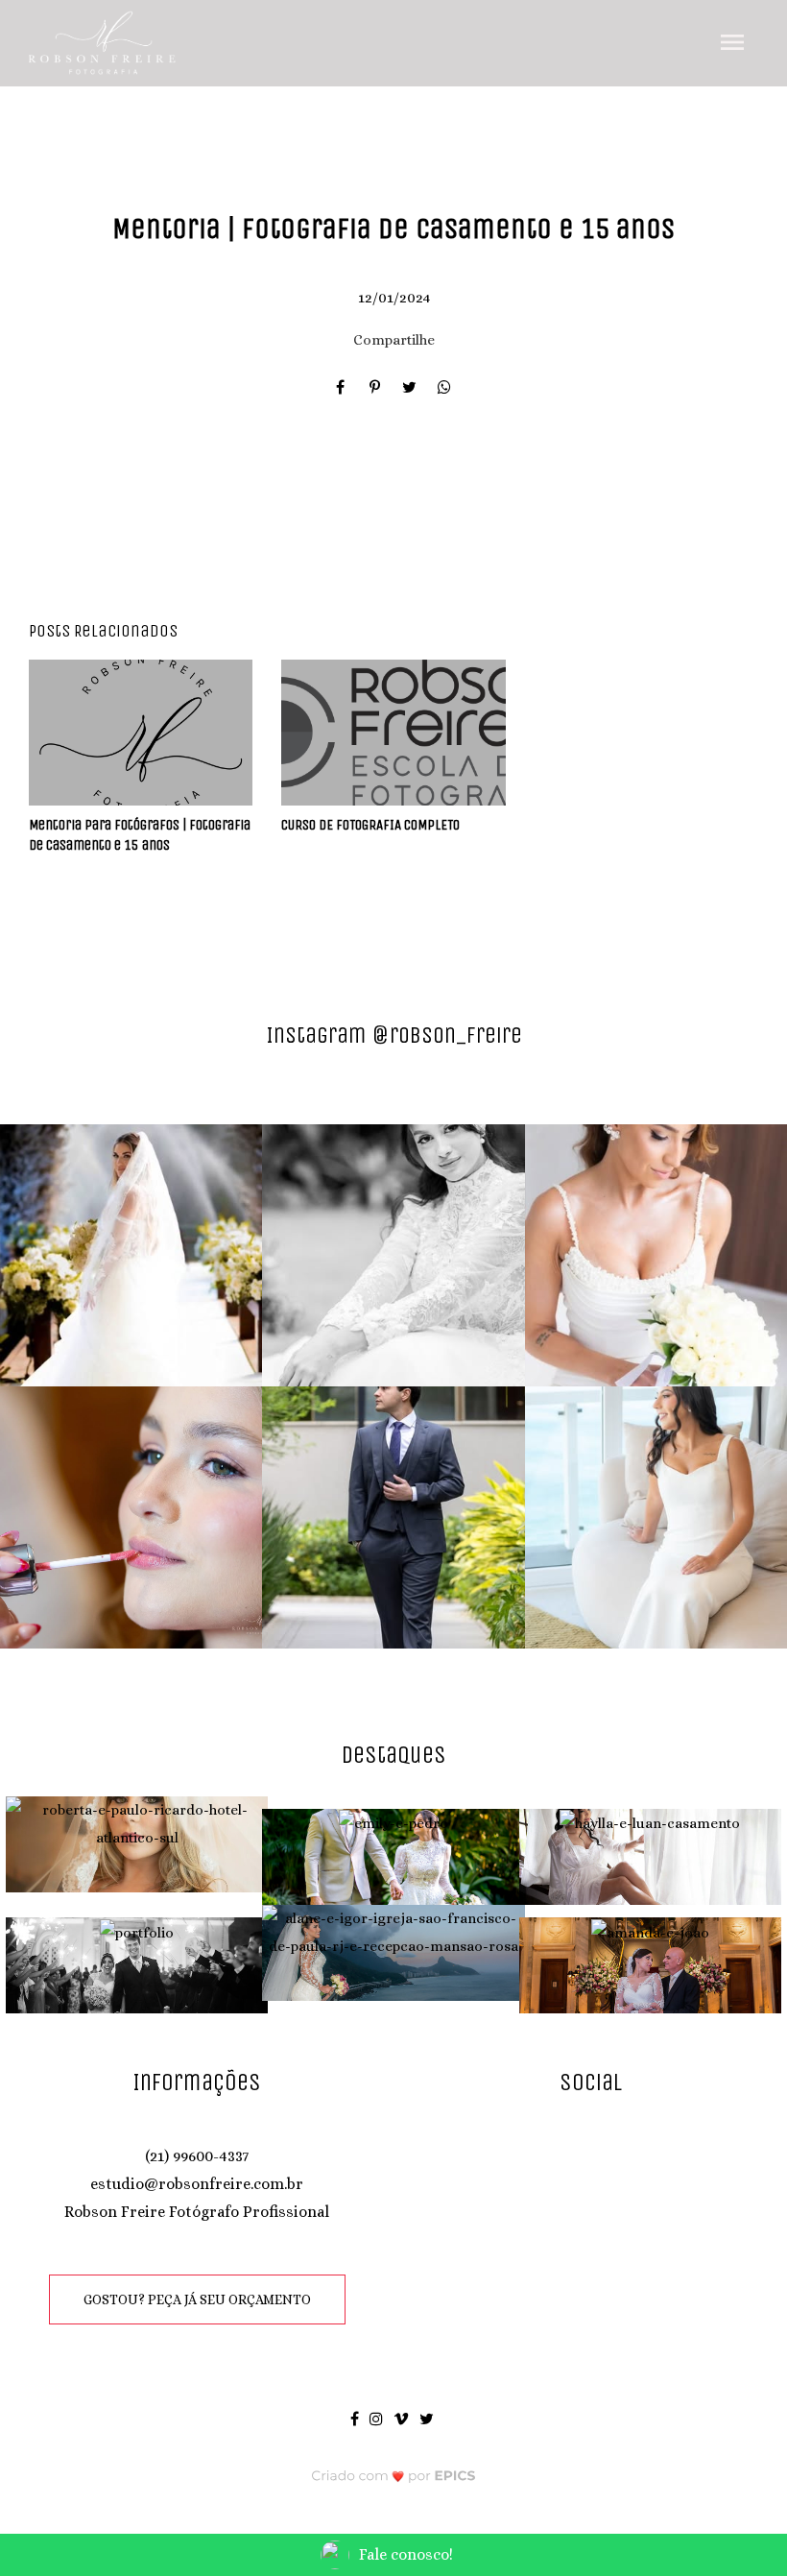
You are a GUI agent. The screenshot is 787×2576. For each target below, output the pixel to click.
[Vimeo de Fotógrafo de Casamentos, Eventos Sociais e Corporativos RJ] (403, 2418)
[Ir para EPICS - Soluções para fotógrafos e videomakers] (394, 2476)
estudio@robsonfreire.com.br (197, 2184)
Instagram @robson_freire (394, 1035)
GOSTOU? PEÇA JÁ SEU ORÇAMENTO (197, 2299)
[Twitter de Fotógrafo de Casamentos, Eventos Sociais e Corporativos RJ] (428, 2418)
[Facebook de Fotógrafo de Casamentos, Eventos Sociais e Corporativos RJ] (356, 2418)
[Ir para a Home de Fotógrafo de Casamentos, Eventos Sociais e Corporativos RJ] (103, 41)
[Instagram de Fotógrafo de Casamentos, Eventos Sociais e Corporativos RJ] (378, 2418)
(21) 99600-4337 (197, 2156)
